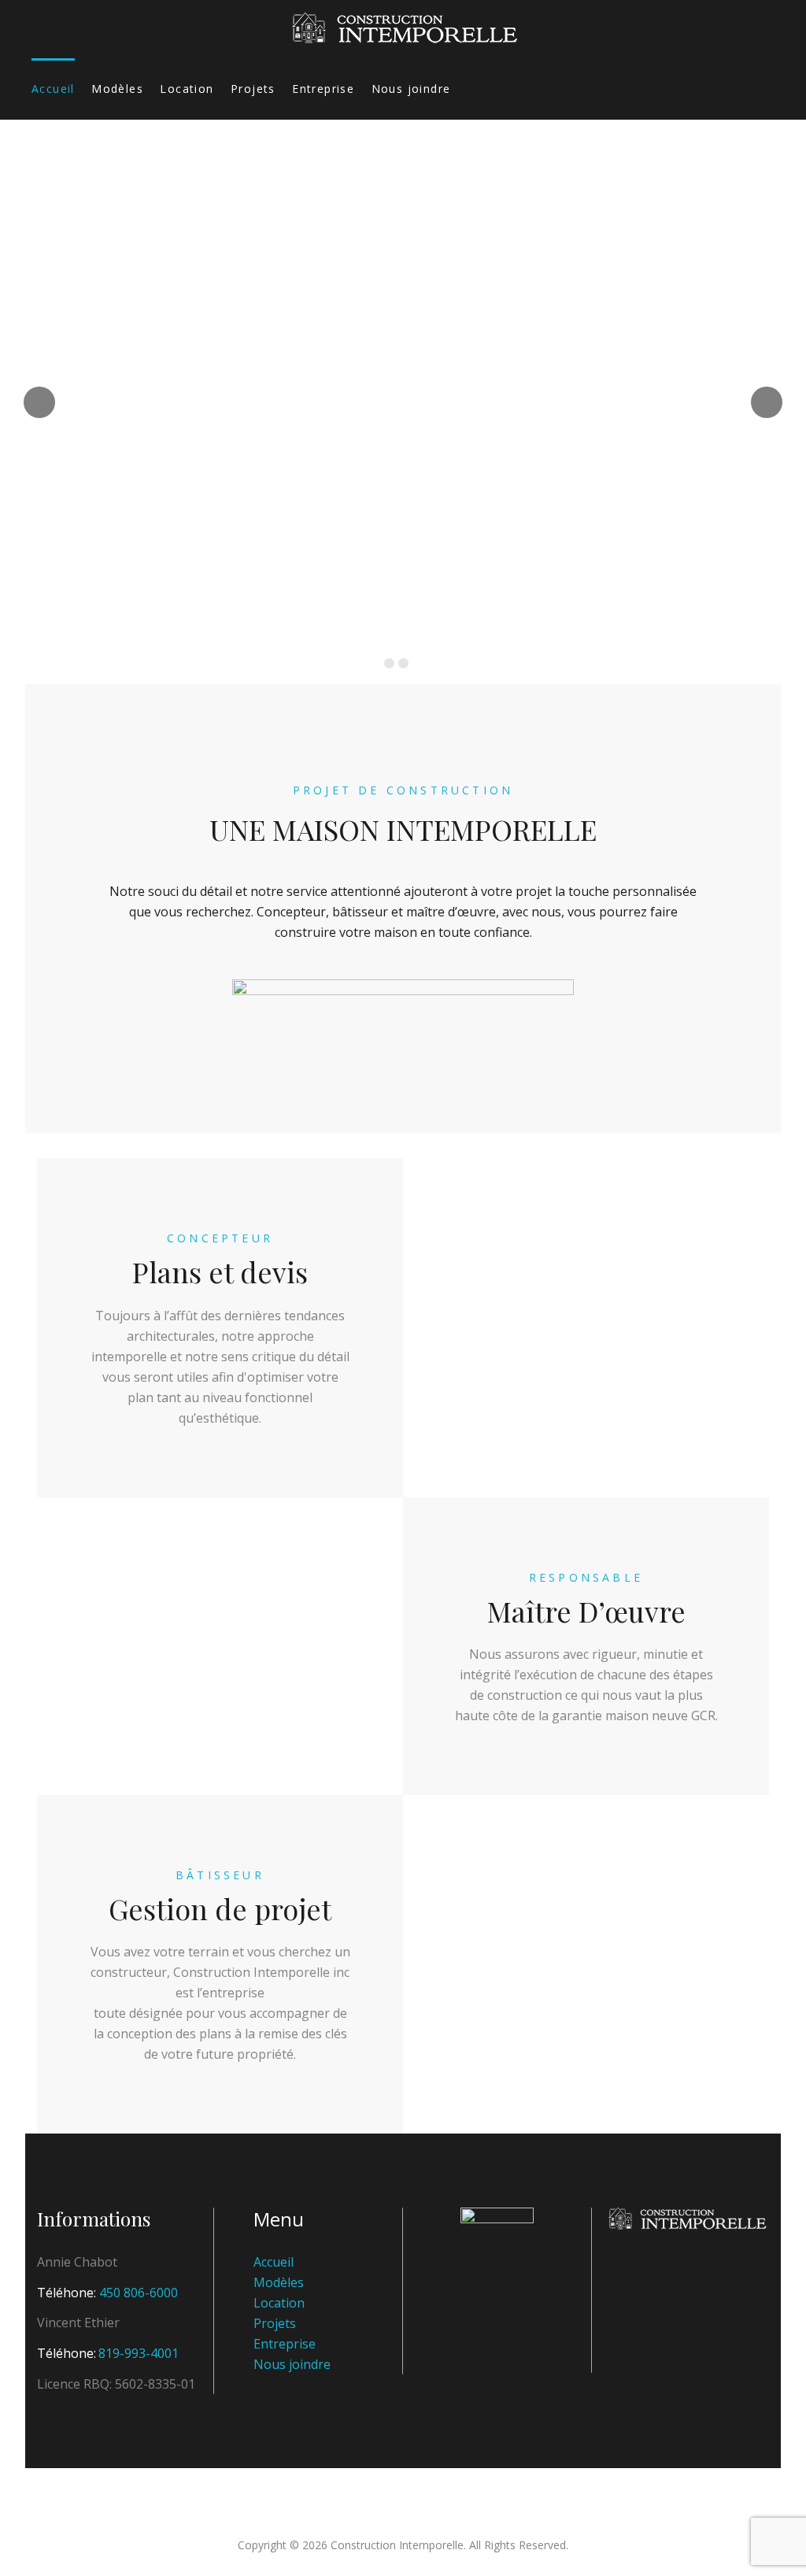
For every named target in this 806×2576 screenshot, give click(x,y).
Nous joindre (411, 89)
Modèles (117, 89)
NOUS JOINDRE (401, 466)
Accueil (53, 89)
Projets (253, 89)
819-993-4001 (139, 2353)
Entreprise (323, 89)
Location (187, 89)
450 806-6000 (139, 2293)
